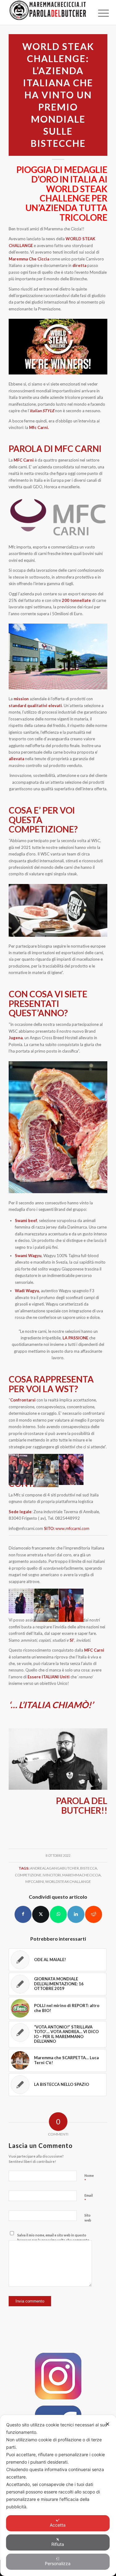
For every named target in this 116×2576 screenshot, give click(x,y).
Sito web (88, 2218)
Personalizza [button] (58, 2563)
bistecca (89, 1868)
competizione (28, 1875)
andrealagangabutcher (54, 1868)
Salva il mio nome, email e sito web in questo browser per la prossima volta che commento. (54, 2238)
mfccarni (35, 1881)
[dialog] (58, 2495)
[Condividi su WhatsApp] (58, 1914)
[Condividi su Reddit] (94, 1914)
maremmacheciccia (82, 1875)
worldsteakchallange (68, 1881)
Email (89, 2198)
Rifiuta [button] (58, 2544)
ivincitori (52, 1875)
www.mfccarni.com (72, 1528)
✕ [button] (107, 2424)
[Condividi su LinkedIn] (76, 1914)
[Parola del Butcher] (48, 12)
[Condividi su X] (41, 1914)
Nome (89, 2178)
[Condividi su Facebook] (23, 1914)
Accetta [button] (58, 2525)
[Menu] (99, 13)
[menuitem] (99, 13)
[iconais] (58, 2376)
